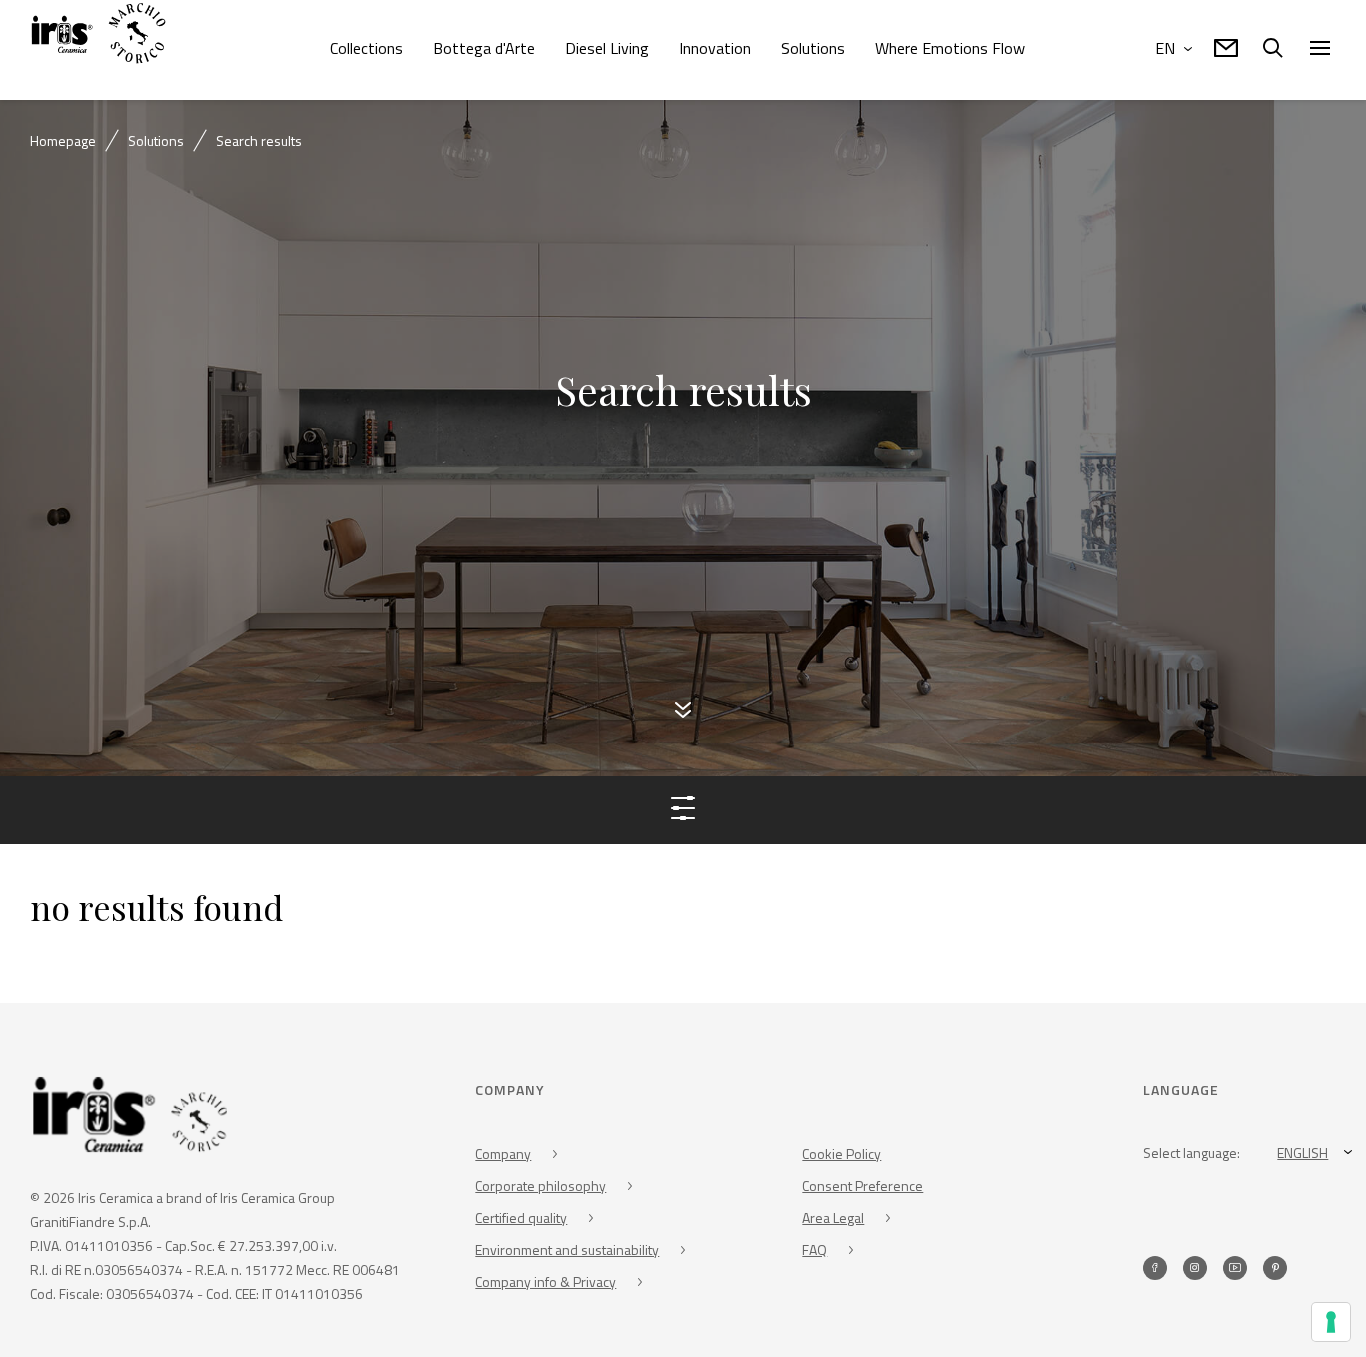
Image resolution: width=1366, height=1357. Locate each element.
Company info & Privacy (545, 1284)
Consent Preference (862, 1188)
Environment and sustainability (567, 1252)
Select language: (1191, 1155)
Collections (366, 48)
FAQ (814, 1252)
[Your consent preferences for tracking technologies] (1331, 1322)
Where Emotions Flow (950, 48)
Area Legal (833, 1220)
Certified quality (521, 1220)
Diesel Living (607, 48)
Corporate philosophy (540, 1188)
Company (503, 1156)
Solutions (813, 48)
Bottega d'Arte (484, 48)
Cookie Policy (841, 1156)
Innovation (715, 48)
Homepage (63, 140)
